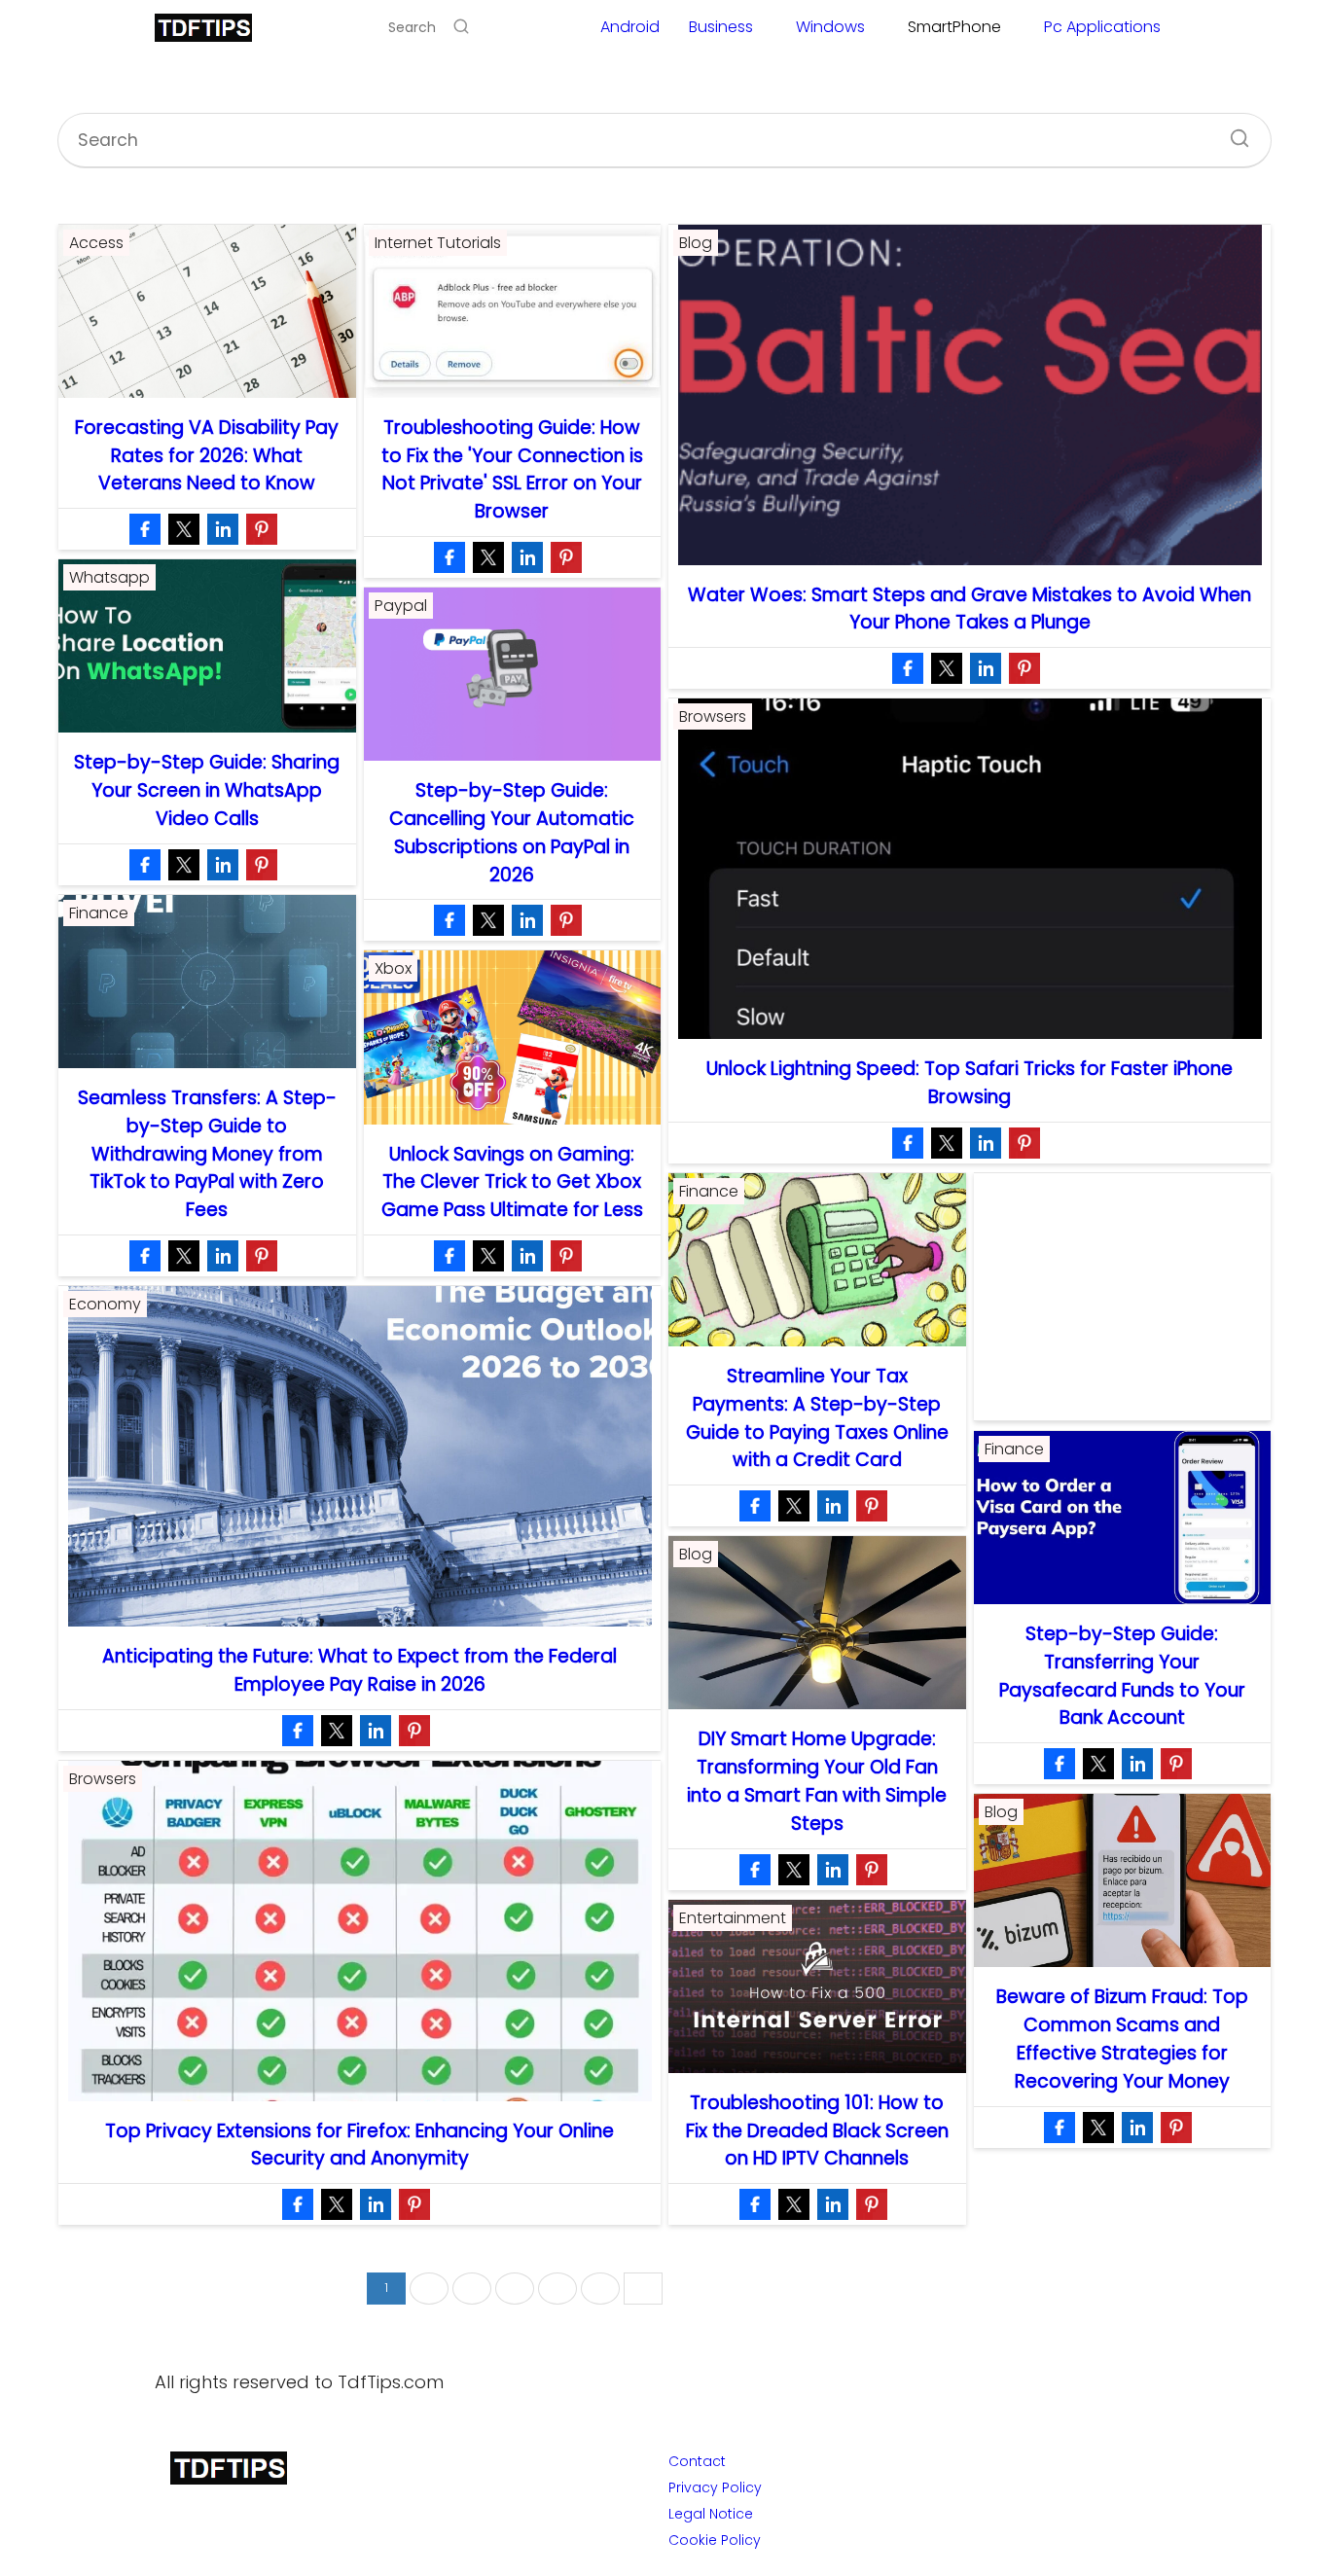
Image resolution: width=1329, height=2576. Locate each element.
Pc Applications (1102, 27)
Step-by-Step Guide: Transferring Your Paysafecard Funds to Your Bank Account (1122, 1676)
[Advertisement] (1123, 1297)
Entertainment (733, 1918)
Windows (830, 27)
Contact (697, 2461)
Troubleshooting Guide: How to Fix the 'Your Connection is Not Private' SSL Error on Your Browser (512, 469)
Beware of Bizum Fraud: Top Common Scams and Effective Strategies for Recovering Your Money (1122, 2039)
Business (721, 27)
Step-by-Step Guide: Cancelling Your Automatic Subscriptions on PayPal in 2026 (512, 832)
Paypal (401, 606)
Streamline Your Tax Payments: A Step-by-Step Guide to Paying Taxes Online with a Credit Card (817, 1418)
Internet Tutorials (438, 243)
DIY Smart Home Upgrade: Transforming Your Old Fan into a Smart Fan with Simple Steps (817, 1781)
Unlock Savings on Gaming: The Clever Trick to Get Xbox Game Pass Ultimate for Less (512, 1182)
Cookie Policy (715, 2540)
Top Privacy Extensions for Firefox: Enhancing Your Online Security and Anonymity (359, 2145)
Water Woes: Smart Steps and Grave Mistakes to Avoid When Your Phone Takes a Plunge (970, 609)
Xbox (393, 968)
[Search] (461, 27)
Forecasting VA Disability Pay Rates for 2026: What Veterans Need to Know (207, 456)
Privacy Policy (715, 2487)
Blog (696, 243)
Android (630, 27)
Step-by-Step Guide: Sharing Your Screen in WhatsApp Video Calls (207, 790)
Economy (105, 1304)
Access (96, 243)
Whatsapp (109, 577)
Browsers (713, 716)
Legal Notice (711, 2514)
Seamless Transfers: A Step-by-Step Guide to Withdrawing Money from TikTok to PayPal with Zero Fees (207, 1154)
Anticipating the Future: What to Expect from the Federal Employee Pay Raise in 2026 (359, 1670)
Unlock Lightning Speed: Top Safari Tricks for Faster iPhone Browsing (970, 1083)
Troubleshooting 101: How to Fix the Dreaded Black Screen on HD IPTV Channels (817, 2131)
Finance (99, 913)
